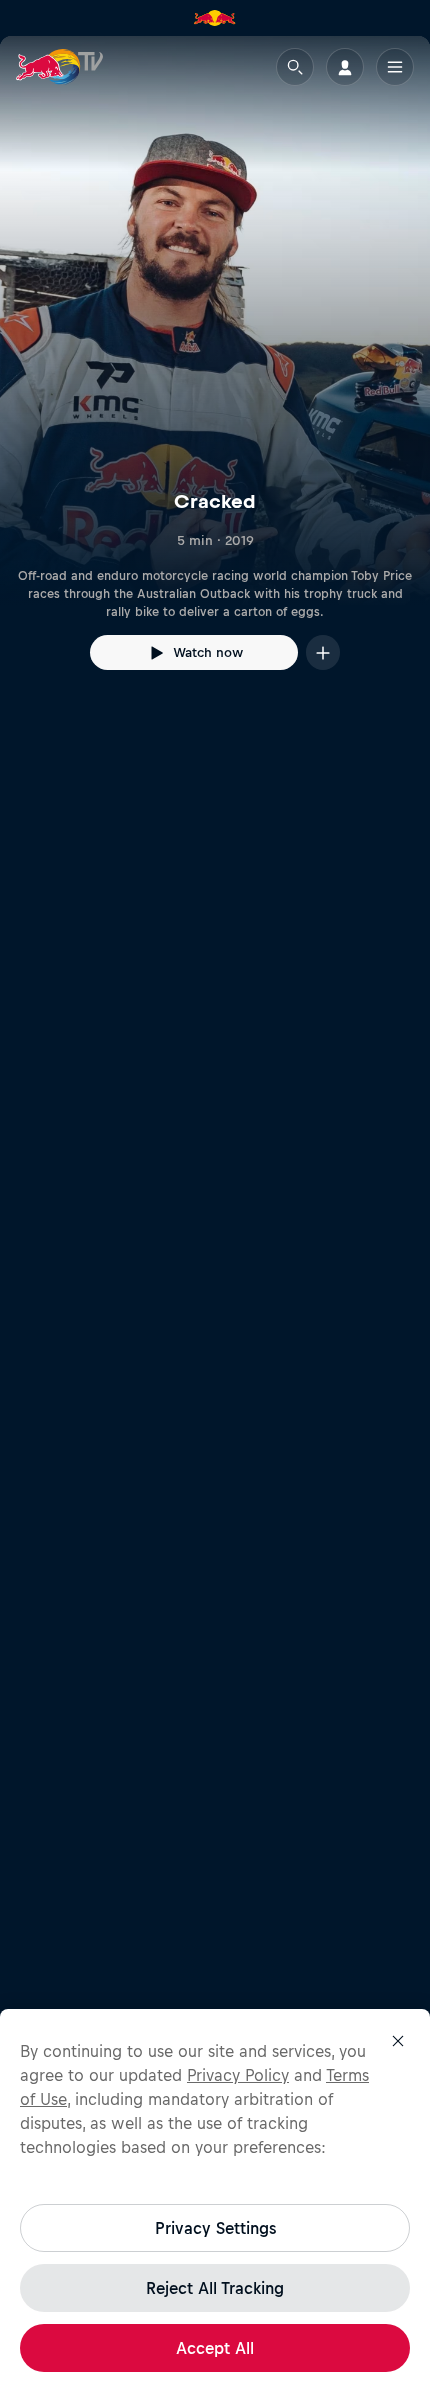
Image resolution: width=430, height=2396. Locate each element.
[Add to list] (323, 652)
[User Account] (345, 67)
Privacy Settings (215, 2228)
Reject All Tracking (215, 2288)
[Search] (295, 67)
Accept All (215, 2348)
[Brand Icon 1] (215, 18)
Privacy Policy (238, 2075)
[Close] (398, 2041)
